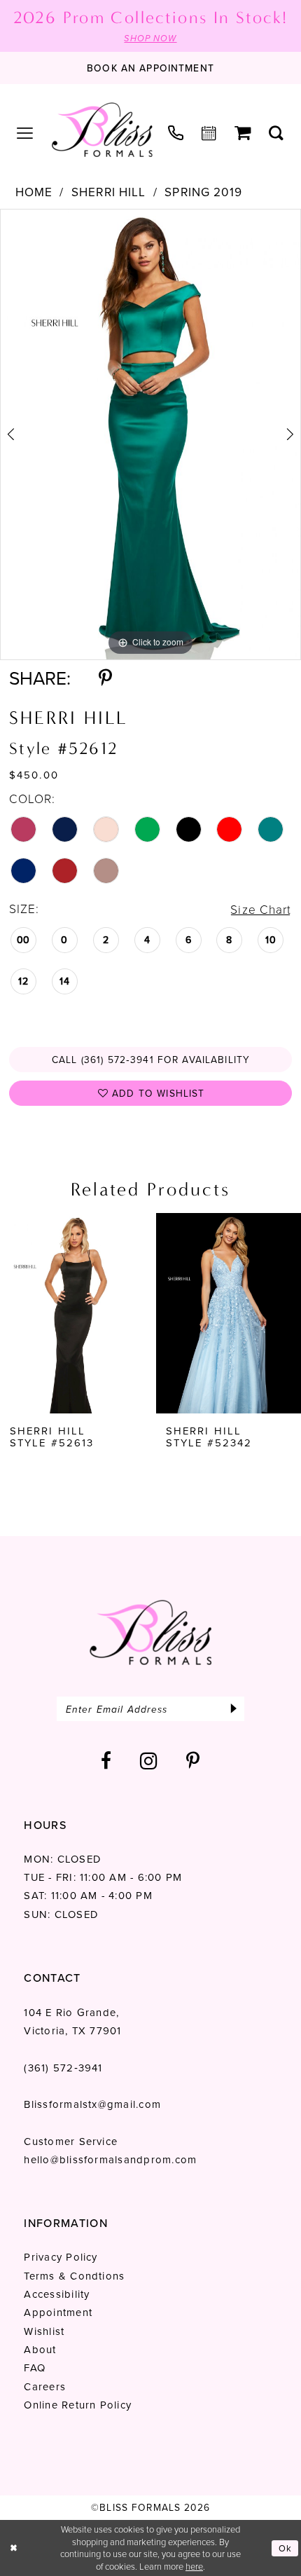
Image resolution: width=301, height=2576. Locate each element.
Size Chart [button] (261, 910)
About (40, 2350)
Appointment (58, 2313)
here (194, 2567)
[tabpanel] (150, 434)
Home (34, 193)
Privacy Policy (61, 2257)
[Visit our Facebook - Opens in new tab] (106, 1761)
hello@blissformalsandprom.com (110, 2160)
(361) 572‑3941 (63, 2068)
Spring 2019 (203, 193)
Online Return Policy (78, 2405)
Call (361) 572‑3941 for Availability (151, 1060)
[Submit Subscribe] (234, 1709)
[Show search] (276, 134)
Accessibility (57, 2294)
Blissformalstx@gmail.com (92, 2104)
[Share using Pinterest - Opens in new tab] (105, 678)
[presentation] (73, 1313)
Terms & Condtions (74, 2276)
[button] (25, 133)
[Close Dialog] (13, 2548)
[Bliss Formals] (101, 130)
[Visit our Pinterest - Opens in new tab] (193, 1761)
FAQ (35, 2368)
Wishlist (44, 2331)
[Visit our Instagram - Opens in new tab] (149, 1761)
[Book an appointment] (209, 134)
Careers (45, 2387)
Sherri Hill (108, 193)
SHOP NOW (150, 38)
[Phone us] (176, 133)
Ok (285, 2548)
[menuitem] (25, 133)
